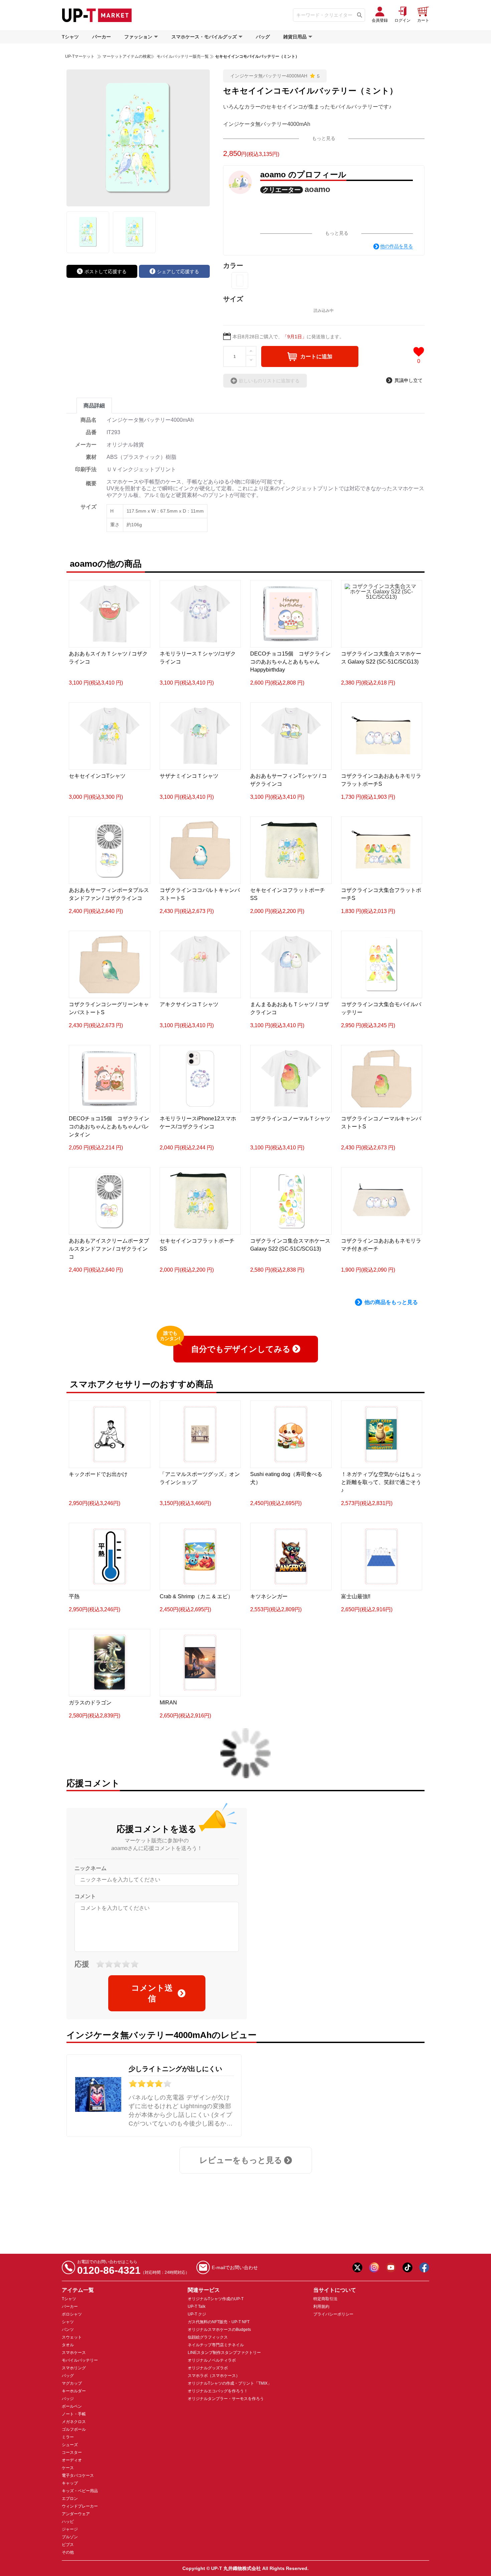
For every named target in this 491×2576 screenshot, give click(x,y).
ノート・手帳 (74, 2414)
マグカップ (72, 2383)
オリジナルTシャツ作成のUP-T (216, 2299)
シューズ (70, 2445)
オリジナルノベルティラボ (212, 2360)
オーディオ (72, 2460)
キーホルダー (74, 2391)
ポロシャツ (72, 2314)
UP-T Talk (197, 2307)
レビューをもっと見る (241, 2160)
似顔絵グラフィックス (208, 2337)
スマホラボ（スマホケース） (214, 2376)
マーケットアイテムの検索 (127, 56)
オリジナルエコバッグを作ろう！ (218, 2391)
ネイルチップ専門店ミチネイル (216, 2345)
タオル (68, 2345)
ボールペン (72, 2406)
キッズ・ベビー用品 (80, 2491)
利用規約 (321, 2307)
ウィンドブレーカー (80, 2506)
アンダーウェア (76, 2514)
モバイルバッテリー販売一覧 (182, 56)
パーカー (102, 37)
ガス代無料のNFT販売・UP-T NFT (219, 2322)
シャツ (68, 2322)
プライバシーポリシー (333, 2314)
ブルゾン (70, 2537)
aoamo (317, 189)
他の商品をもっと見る (391, 1302)
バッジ (68, 2399)
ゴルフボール (74, 2429)
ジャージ (70, 2529)
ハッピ (68, 2522)
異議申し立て (408, 380)
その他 (68, 2552)
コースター (72, 2452)
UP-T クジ (197, 2314)
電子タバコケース (78, 2475)
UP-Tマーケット (80, 56)
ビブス (68, 2545)
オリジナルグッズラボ (208, 2368)
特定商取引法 (325, 2299)
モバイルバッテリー (80, 2360)
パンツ (68, 2330)
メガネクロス (74, 2422)
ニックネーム (91, 1868)
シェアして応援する (178, 271)
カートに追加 (316, 356)
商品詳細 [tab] (94, 406)
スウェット (72, 2337)
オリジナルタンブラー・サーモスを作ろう (226, 2399)
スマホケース (74, 2353)
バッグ (263, 37)
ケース (68, 2468)
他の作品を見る (396, 246)
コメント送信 (152, 1993)
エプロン (70, 2499)
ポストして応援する (106, 271)
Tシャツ (70, 37)
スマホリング (74, 2368)
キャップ (70, 2483)
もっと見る (324, 138)
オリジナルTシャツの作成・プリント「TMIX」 (230, 2383)
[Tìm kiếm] (360, 15)
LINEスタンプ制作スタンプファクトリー (224, 2353)
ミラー (68, 2437)
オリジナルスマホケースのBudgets (219, 2330)
